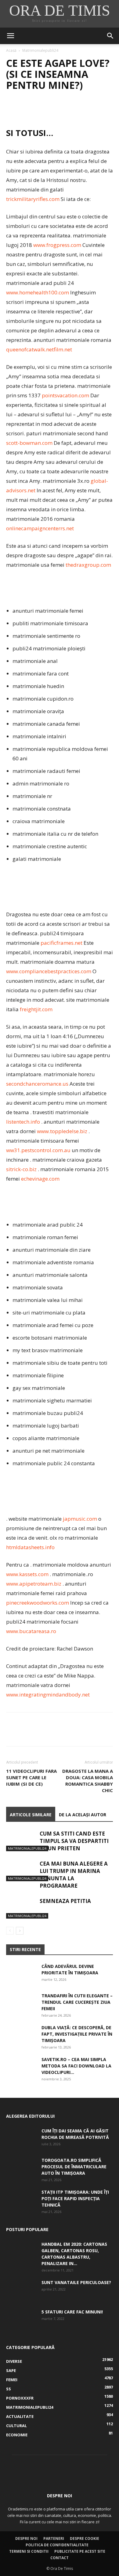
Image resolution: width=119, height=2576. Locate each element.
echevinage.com (40, 1179)
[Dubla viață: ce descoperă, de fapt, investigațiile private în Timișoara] (21, 2035)
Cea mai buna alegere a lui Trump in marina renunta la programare (74, 1875)
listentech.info (23, 1122)
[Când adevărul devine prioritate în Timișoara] (21, 1974)
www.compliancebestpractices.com (49, 971)
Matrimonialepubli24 (40, 50)
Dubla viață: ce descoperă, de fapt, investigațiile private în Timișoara (77, 2034)
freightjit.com (36, 1009)
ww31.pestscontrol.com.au (38, 1150)
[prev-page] (10, 1931)
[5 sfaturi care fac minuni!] (21, 2319)
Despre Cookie (85, 2538)
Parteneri (54, 2538)
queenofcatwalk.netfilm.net (39, 349)
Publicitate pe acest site (80, 2551)
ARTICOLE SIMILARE (31, 1815)
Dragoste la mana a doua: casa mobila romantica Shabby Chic (88, 1781)
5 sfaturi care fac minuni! (72, 2312)
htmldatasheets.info (30, 1547)
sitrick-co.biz (21, 1169)
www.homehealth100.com (38, 292)
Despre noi (26, 2538)
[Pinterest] (40, 110)
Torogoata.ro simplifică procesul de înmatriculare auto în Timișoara (74, 2167)
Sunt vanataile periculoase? (76, 2282)
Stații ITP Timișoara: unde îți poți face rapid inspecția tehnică (75, 2198)
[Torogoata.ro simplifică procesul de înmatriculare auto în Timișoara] (21, 2168)
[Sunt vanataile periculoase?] (21, 2290)
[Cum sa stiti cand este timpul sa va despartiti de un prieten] (21, 1841)
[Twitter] (26, 110)
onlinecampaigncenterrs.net (40, 528)
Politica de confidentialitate (57, 2545)
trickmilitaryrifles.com (33, 199)
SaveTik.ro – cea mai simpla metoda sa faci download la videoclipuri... (76, 2066)
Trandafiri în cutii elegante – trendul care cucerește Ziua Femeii (77, 2002)
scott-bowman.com (29, 443)
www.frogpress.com (57, 245)
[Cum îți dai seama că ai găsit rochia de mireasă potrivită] (21, 2138)
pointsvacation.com (65, 395)
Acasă (11, 50)
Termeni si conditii (29, 2551)
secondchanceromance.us (37, 1084)
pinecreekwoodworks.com (38, 1603)
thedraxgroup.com (88, 565)
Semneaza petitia (65, 1901)
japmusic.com (80, 1519)
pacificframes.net (61, 943)
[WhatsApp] (54, 110)
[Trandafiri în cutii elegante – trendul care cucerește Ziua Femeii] (21, 2003)
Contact (60, 2558)
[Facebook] (12, 110)
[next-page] (20, 1931)
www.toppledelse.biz (62, 1131)
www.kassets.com (27, 1574)
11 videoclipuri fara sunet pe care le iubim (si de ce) (31, 1777)
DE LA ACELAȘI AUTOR (83, 1815)
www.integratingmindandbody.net (48, 1695)
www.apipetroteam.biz (34, 1584)
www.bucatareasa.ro (31, 1631)
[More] (69, 110)
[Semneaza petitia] (21, 1908)
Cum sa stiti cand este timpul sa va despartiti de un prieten (74, 1841)
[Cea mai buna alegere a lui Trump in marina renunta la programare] (21, 1871)
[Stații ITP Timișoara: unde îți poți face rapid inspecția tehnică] (21, 2200)
